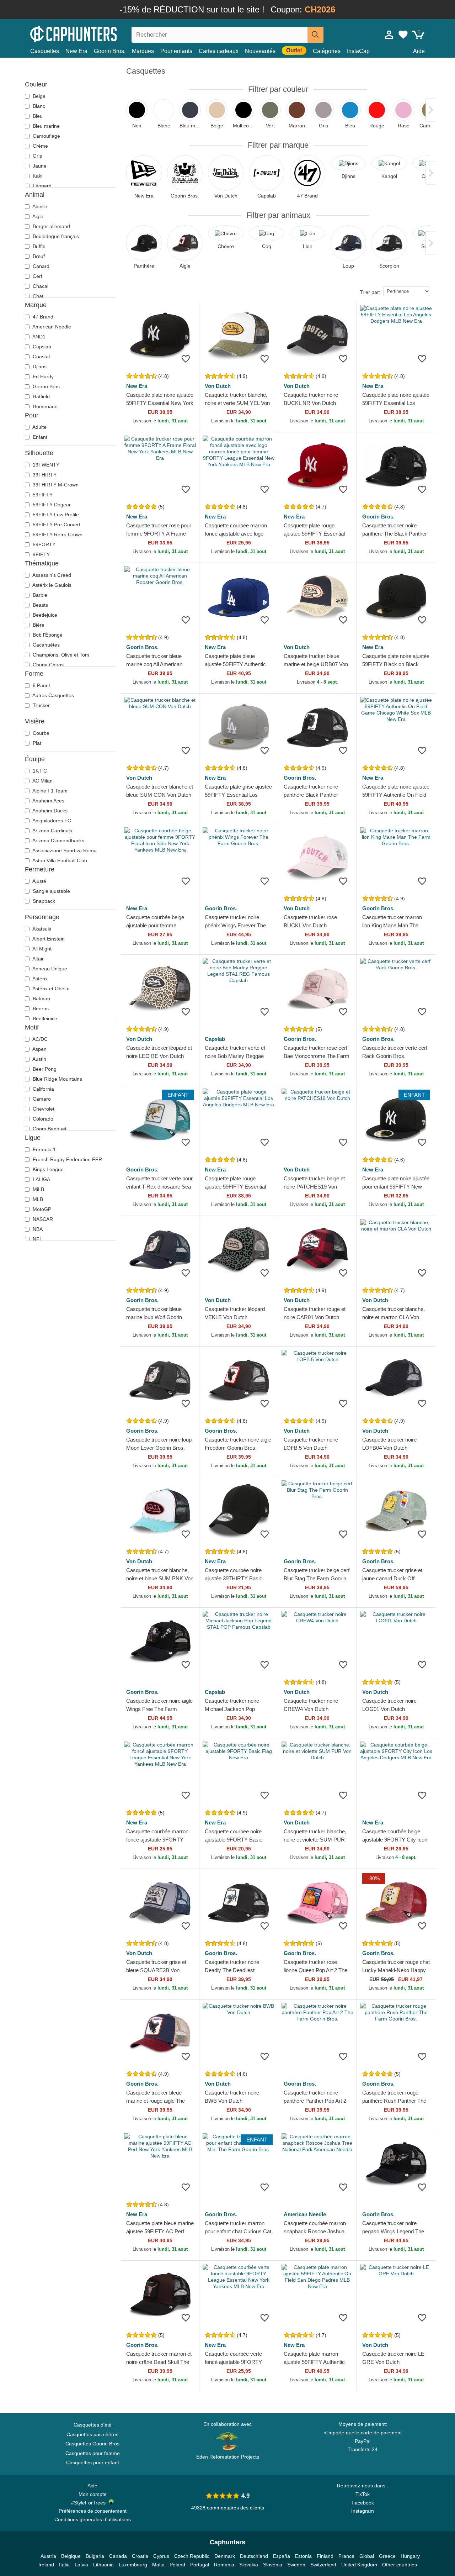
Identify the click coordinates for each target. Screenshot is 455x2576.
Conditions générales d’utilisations (93, 2519)
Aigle (37, 216)
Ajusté (39, 881)
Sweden (296, 2565)
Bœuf (38, 256)
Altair (38, 959)
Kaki (37, 176)
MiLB (38, 1189)
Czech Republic (192, 2556)
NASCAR (42, 1219)
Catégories (327, 51)
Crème (40, 146)
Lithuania (103, 2565)
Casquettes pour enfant (93, 2462)
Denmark (225, 2556)
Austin (39, 1059)
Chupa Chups (47, 665)
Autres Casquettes (53, 695)
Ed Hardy (42, 376)
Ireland (46, 2565)
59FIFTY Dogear (51, 505)
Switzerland (323, 2565)
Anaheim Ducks (49, 811)
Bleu (37, 116)
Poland (177, 2565)
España (282, 2556)
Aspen (39, 1049)
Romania (224, 2565)
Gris (37, 156)
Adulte (39, 427)
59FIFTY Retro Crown (57, 534)
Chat (37, 296)
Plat (36, 743)
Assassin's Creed (51, 575)
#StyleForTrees (90, 2503)
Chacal (40, 286)
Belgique (71, 2556)
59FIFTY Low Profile (55, 515)
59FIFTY (42, 495)
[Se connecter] (389, 35)
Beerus (40, 1008)
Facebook (363, 2503)
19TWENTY (45, 465)
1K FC (39, 771)
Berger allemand (51, 226)
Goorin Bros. (110, 51)
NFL (37, 1239)
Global (367, 2556)
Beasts (40, 605)
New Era (76, 51)
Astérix (39, 979)
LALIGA (41, 1179)
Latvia (81, 2565)
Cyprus (161, 2556)
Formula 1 (44, 1149)
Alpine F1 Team (49, 791)
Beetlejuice (44, 615)
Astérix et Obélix (50, 989)
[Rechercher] (315, 35)
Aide (419, 51)
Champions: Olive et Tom (60, 655)
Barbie (39, 595)
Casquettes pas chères (92, 2434)
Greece (387, 2556)
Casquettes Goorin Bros (92, 2444)
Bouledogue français (55, 236)
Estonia (303, 2556)
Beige (38, 96)
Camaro (41, 1099)
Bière (38, 625)
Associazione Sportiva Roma (64, 850)
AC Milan (42, 781)
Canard (40, 266)
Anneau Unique (49, 969)
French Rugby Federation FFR (67, 1159)
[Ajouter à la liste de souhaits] (186, 359)
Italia (64, 2565)
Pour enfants (176, 51)
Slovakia (249, 2565)
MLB (37, 1199)
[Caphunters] (92, 33)
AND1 (38, 337)
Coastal (41, 357)
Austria (48, 2556)
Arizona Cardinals (52, 831)
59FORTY (43, 544)
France (346, 2556)
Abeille (39, 206)
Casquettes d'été (93, 2425)
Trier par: (370, 292)
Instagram (363, 2511)
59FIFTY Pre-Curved (56, 525)
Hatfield (41, 396)
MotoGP (41, 1209)
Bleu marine (45, 126)
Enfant (39, 437)
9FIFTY (41, 554)
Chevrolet (43, 1109)
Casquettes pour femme (93, 2453)
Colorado (42, 1119)
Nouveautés (260, 51)
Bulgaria (95, 2556)
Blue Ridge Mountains (57, 1079)
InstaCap (358, 51)
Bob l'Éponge (47, 635)
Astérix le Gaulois (51, 585)
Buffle (38, 246)
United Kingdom (359, 2565)
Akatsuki (41, 929)
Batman (41, 999)
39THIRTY (44, 475)
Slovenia (273, 2565)
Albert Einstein (48, 939)
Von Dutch (218, 386)
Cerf (37, 276)
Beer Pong (44, 1069)
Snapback (43, 901)
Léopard (41, 186)
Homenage (44, 406)
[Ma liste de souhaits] (403, 35)
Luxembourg (133, 2565)
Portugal (200, 2565)
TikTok (363, 2494)
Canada (118, 2556)
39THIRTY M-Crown (55, 485)
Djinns (39, 367)
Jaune (39, 166)
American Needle (51, 327)
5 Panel (41, 685)
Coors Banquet (49, 1129)
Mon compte (93, 2494)
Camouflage (46, 136)
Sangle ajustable (51, 891)
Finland (325, 2556)
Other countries (400, 2565)
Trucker (41, 705)
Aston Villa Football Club (59, 860)
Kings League (47, 1169)
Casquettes (45, 51)
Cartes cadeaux (219, 51)
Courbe (40, 733)
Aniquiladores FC (51, 821)
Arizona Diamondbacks (58, 841)
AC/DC (39, 1039)
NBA (37, 1229)
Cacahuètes (45, 645)
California (43, 1089)
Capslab (41, 347)
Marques (143, 51)
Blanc (38, 106)
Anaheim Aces (48, 801)
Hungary (410, 2556)
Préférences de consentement (93, 2511)
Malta (158, 2565)
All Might (41, 949)
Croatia (140, 2556)
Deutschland (254, 2556)
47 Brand (42, 317)
